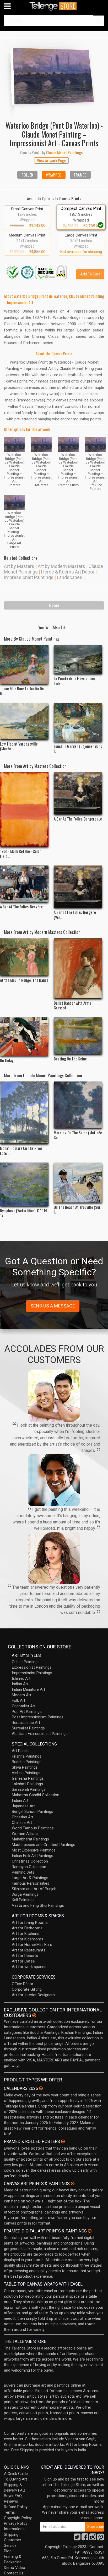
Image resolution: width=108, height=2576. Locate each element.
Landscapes (70, 577)
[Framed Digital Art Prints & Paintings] (90, 2231)
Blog (8, 2551)
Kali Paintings (23, 1900)
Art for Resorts (25, 1956)
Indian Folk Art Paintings (33, 1856)
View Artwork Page (51, 160)
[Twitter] (77, 2538)
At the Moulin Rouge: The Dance (24, 980)
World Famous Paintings (33, 1828)
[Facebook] (85, 2538)
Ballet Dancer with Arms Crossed (72, 1005)
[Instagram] (93, 2538)
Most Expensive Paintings (34, 1850)
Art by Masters (19, 566)
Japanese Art (23, 1806)
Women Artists (25, 1834)
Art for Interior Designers (33, 1995)
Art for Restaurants (29, 1950)
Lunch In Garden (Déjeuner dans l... (78, 748)
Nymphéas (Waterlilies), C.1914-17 (24, 1213)
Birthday (7, 1060)
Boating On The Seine (70, 1059)
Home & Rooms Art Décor (68, 572)
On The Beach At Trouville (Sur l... (77, 1209)
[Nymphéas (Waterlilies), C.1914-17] (24, 1184)
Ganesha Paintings (28, 1778)
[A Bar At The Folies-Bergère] (24, 884)
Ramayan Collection (29, 1867)
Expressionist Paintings (32, 1667)
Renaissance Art (26, 1723)
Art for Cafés (23, 1961)
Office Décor (23, 1984)
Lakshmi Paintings (27, 1784)
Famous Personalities (31, 1883)
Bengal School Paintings (33, 1812)
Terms (9, 2512)
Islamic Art (21, 1678)
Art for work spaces (29, 1967)
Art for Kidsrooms (28, 1939)
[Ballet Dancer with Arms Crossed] (78, 968)
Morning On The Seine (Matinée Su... (78, 1135)
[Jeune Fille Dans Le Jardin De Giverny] (24, 664)
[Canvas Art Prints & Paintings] (73, 2183)
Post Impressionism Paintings (38, 1717)
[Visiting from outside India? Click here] (34, 2015)
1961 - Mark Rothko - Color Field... (21, 853)
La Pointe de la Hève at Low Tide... (75, 681)
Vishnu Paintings (26, 1773)
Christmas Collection (30, 1861)
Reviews (11, 2501)
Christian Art (23, 1817)
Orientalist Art (24, 1706)
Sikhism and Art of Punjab (34, 1889)
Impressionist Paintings (29, 577)
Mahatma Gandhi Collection (36, 1795)
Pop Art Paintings (27, 1712)
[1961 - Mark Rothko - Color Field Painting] (24, 809)
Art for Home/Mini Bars (32, 1945)
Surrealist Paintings (28, 1728)
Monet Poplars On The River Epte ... (21, 1150)
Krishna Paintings (27, 1756)
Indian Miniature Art (28, 1689)
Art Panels (21, 1751)
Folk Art (18, 1700)
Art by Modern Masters (61, 566)
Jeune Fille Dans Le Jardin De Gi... (22, 691)
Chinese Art (22, 1823)
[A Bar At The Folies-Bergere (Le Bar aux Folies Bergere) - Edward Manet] (78, 793)
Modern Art (21, 1695)
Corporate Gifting (27, 1989)
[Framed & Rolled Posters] (63, 2141)
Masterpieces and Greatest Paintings (44, 1845)
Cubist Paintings (26, 1662)
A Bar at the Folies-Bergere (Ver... (75, 914)
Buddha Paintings (27, 1762)
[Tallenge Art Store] (54, 6)
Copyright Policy (18, 2518)
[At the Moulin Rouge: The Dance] (24, 957)
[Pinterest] (101, 2538)
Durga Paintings (25, 1894)
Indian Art (20, 1684)
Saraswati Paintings (29, 1789)
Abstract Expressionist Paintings (40, 1734)
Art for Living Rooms (30, 1923)
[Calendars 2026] (41, 2088)
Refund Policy (16, 2507)
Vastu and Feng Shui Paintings (38, 1905)
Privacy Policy (16, 2523)
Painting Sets (23, 1872)
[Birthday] (24, 1037)
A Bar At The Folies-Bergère (21, 907)
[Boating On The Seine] (78, 1036)
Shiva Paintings (25, 1767)
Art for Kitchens (26, 1934)
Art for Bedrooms (27, 1928)
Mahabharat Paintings (30, 1839)
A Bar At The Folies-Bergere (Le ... (78, 821)
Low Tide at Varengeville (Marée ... (19, 746)
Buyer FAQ (13, 2496)
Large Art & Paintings (30, 1878)
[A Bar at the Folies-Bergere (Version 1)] (78, 887)
